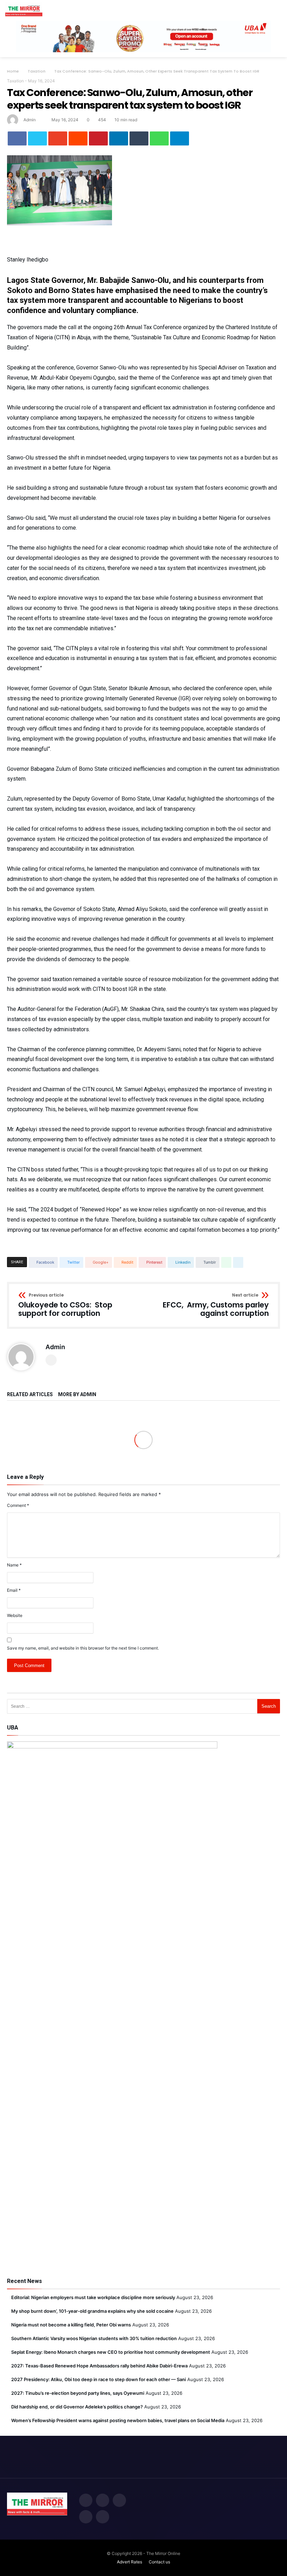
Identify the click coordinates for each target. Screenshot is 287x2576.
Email (14, 1590)
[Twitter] (103, 2501)
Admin (30, 120)
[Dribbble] (86, 2517)
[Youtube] (103, 2517)
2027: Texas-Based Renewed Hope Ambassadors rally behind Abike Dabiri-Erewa (99, 2366)
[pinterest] (98, 138)
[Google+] (119, 2501)
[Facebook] (86, 2501)
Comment (18, 1505)
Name (14, 1565)
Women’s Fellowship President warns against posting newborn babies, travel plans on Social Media (118, 2420)
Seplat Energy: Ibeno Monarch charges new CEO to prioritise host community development (111, 2352)
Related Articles (30, 1395)
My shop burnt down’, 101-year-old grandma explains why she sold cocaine (92, 2311)
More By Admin (77, 1395)
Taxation (37, 71)
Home (13, 71)
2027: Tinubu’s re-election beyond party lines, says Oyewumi (78, 2393)
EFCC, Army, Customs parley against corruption (216, 1305)
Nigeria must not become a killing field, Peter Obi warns (71, 2325)
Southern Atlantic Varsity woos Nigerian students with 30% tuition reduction (94, 2338)
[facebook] (17, 138)
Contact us (159, 2562)
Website (15, 1615)
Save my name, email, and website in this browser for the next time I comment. (83, 1648)
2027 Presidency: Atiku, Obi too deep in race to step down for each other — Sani (99, 2379)
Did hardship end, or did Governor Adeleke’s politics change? (77, 2407)
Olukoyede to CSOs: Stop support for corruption (65, 1305)
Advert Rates (129, 2562)
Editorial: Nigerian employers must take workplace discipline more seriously (93, 2297)
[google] (58, 138)
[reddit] (78, 138)
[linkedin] (119, 138)
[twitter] (37, 138)
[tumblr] (139, 138)
